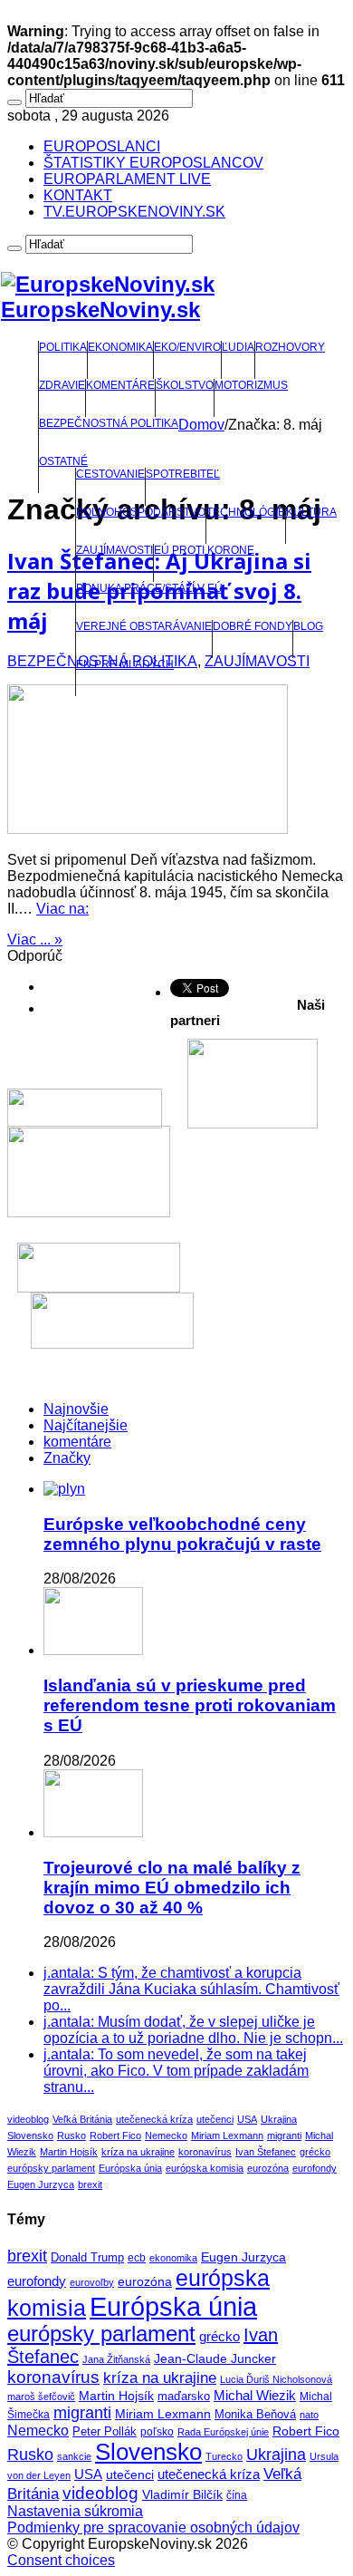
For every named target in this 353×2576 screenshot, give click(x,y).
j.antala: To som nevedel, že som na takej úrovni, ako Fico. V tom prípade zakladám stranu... (176, 2071)
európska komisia (205, 2168)
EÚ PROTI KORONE (204, 550)
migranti (284, 2135)
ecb (137, 2258)
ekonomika (173, 2258)
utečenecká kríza (154, 2119)
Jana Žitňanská (116, 2359)
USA (247, 2119)
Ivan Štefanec (266, 2152)
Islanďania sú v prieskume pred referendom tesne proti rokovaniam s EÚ (190, 1705)
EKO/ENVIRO (187, 347)
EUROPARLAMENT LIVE (127, 179)
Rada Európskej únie (223, 2432)
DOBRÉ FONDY (253, 626)
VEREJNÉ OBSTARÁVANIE (144, 626)
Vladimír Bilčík (182, 2494)
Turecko (224, 2456)
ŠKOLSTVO (185, 385)
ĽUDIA (238, 347)
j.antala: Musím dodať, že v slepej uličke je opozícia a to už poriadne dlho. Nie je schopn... (193, 2030)
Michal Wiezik (255, 2396)
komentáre (77, 1442)
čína (237, 2495)
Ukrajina (279, 2119)
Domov (201, 425)
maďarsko (184, 2396)
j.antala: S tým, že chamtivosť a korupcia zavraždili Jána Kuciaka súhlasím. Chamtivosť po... (191, 1989)
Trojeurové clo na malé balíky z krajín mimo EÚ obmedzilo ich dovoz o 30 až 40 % (172, 1888)
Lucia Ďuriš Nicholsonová (276, 2379)
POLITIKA (63, 347)
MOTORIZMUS (251, 385)
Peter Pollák (105, 2432)
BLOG (308, 626)
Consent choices (61, 2560)
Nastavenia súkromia (75, 2511)
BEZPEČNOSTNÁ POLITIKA (109, 423)
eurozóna (268, 2168)
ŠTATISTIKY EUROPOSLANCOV (153, 163)
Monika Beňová (255, 2414)
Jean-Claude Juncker (215, 2359)
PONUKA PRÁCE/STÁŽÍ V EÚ (149, 588)
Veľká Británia (82, 2119)
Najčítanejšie (86, 1425)
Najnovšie (76, 1409)
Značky (67, 1458)
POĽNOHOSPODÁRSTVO (141, 512)
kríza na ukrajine (138, 2152)
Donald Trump (87, 2258)
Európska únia (130, 2168)
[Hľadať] (14, 102)
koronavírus (205, 2152)
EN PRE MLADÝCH (125, 664)
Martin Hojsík (69, 2152)
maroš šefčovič (41, 2397)
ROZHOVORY (290, 347)
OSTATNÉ (63, 461)
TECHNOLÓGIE (246, 512)
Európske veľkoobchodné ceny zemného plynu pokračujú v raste (182, 1534)
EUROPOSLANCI (102, 146)
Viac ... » (35, 939)
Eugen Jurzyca (41, 2184)
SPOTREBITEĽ (183, 474)
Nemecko (166, 2135)
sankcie (74, 2456)
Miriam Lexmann (227, 2135)
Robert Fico (115, 2135)
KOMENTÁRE (120, 385)
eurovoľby (92, 2282)
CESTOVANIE (110, 474)
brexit (90, 2184)
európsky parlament (51, 2168)
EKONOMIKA (120, 347)
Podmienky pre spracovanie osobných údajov (153, 2528)
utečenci (215, 2119)
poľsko (157, 2432)
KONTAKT (78, 195)
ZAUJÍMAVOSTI (114, 550)
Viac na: (62, 909)
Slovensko (30, 2135)
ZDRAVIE (62, 385)
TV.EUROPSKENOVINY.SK (134, 212)
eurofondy (315, 2168)
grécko (315, 2152)
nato (309, 2415)
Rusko (72, 2135)
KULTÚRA (311, 512)
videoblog (28, 2119)
